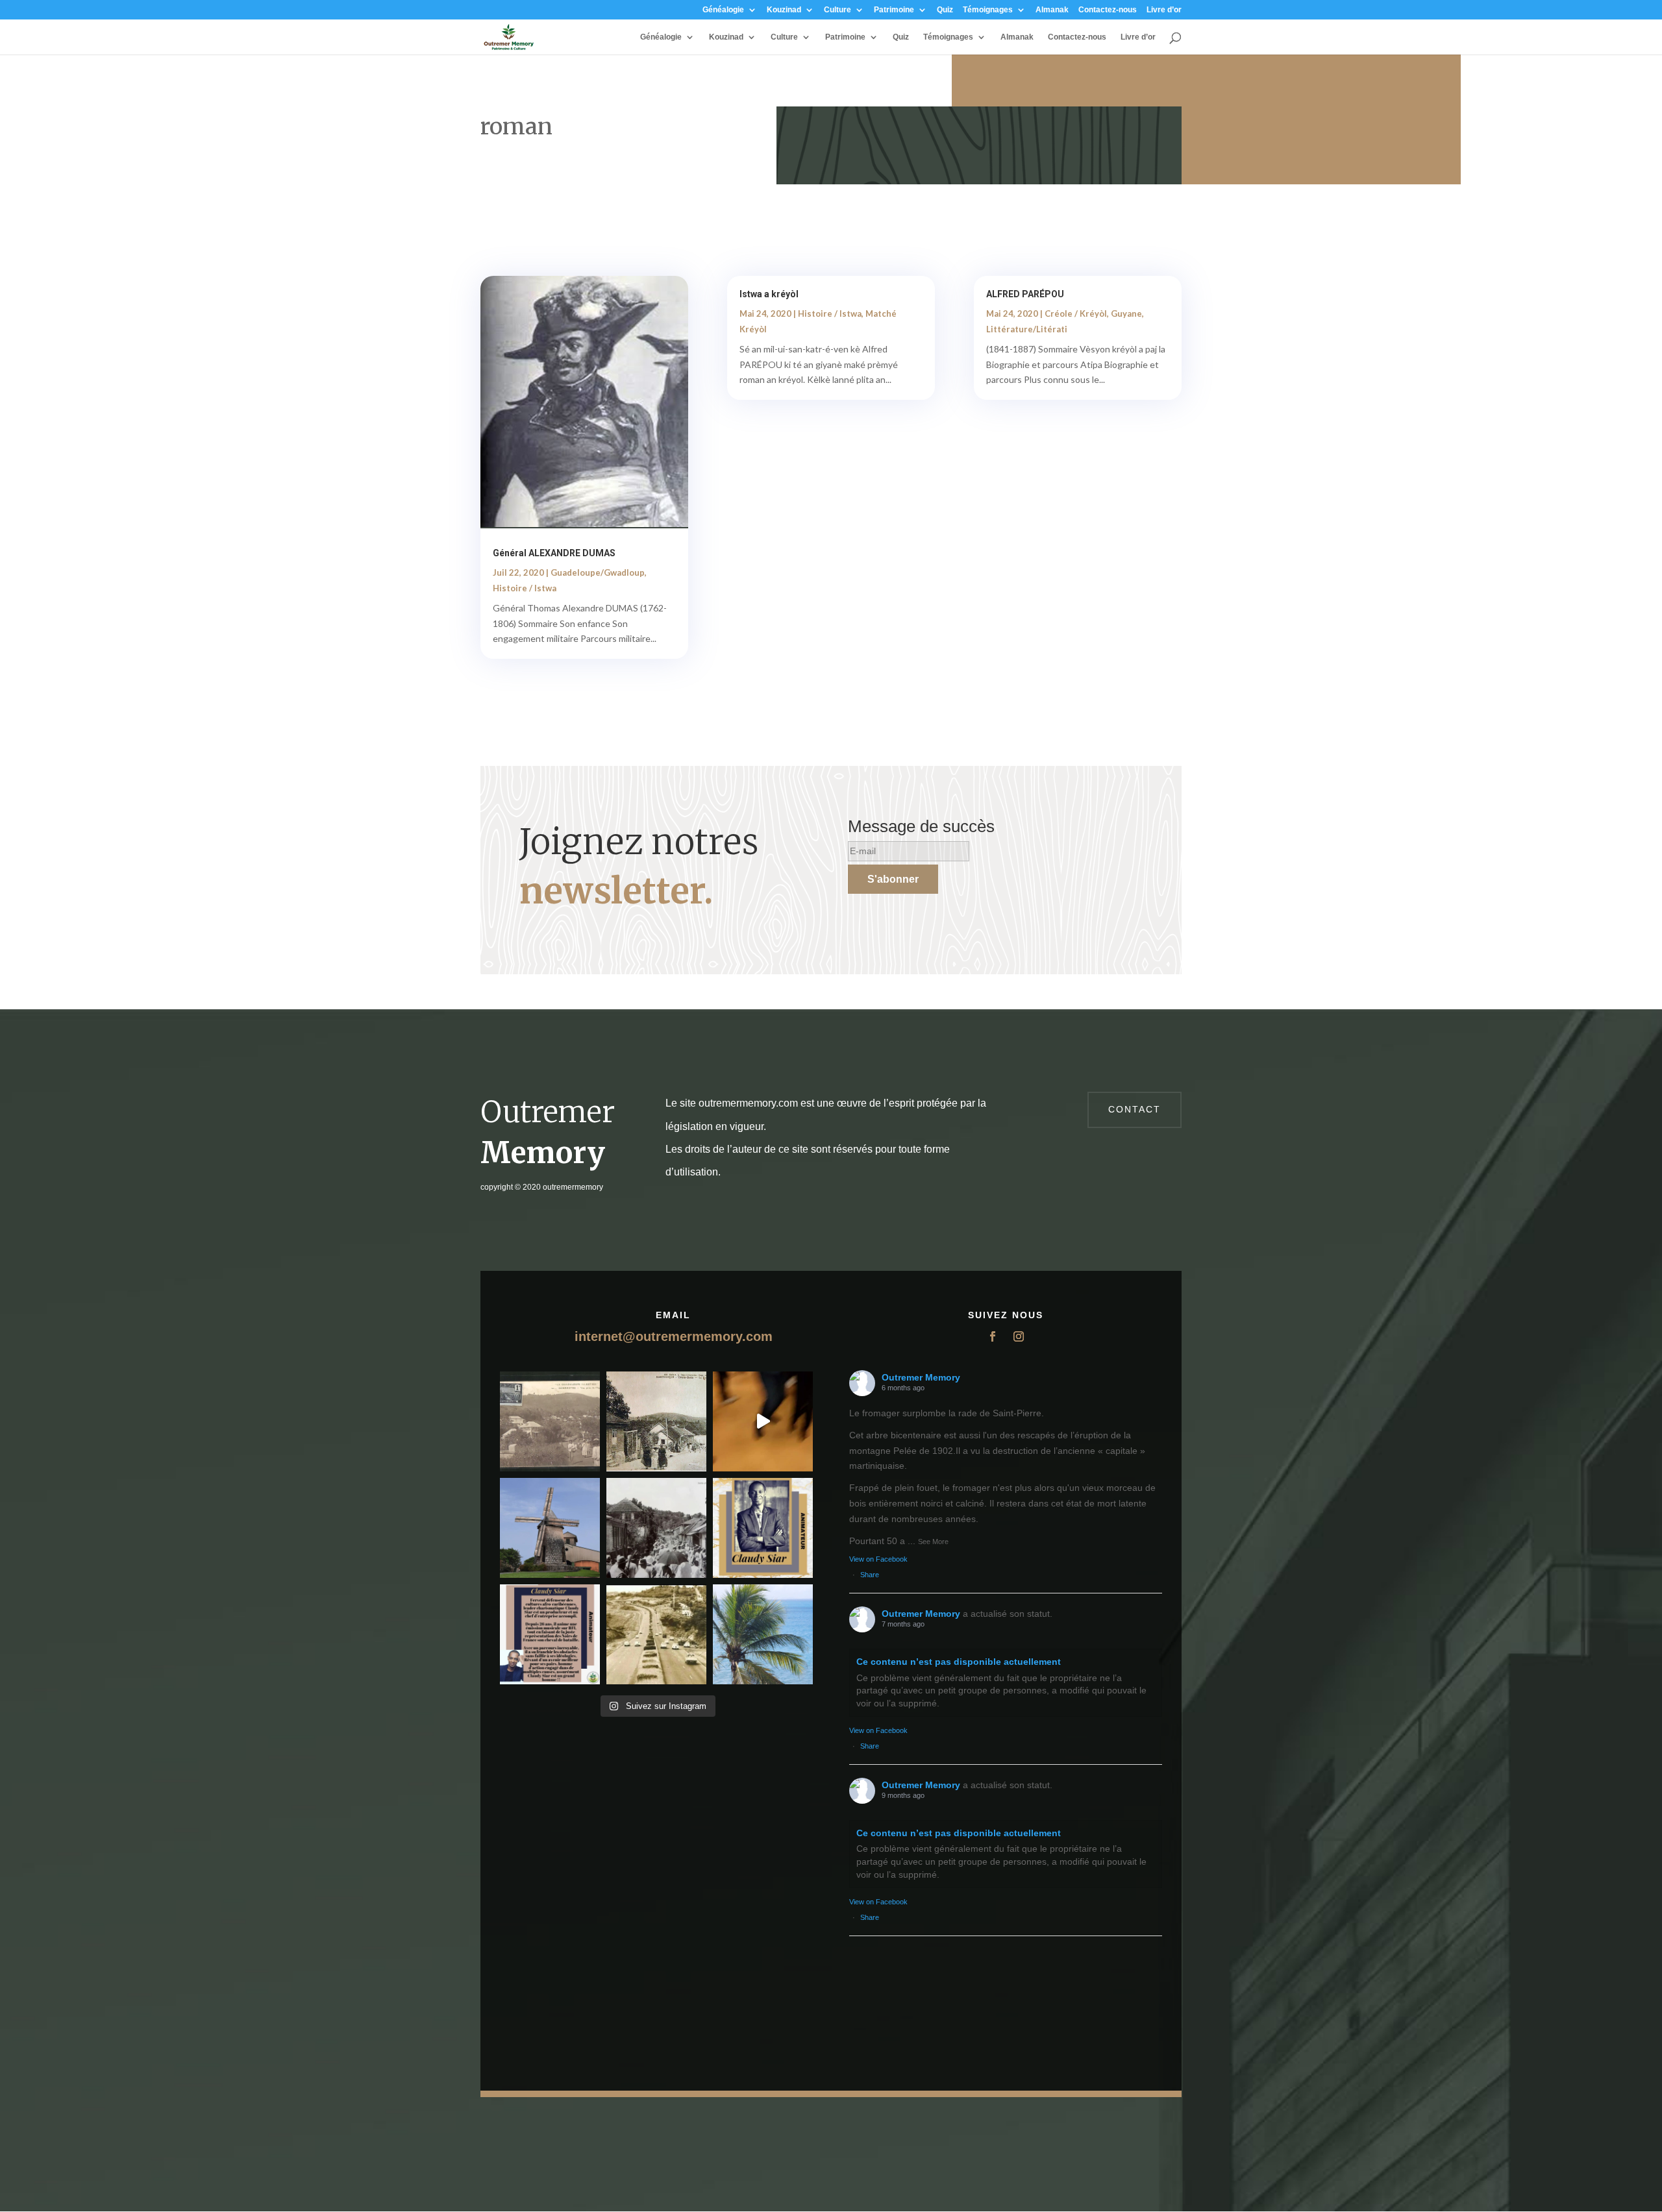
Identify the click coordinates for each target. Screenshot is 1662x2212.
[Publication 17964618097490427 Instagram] (763, 1528)
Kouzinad (784, 10)
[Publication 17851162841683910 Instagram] (550, 1528)
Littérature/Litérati (1027, 329)
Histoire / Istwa (525, 588)
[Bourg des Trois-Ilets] (656, 1421)
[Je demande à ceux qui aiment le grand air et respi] (763, 1634)
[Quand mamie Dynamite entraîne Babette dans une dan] (763, 1421)
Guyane (1126, 313)
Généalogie (723, 10)
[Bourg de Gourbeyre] (550, 1421)
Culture (837, 10)
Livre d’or (1164, 10)
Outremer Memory (921, 1377)
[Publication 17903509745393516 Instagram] (656, 1528)
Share (870, 1575)
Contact (1135, 1109)
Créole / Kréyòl (1076, 313)
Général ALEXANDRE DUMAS (554, 553)
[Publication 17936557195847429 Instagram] (550, 1634)
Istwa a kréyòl (769, 294)
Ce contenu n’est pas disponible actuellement (959, 1662)
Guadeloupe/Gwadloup (598, 572)
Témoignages (988, 10)
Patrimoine (894, 10)
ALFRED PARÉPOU (1025, 294)
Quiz (945, 10)
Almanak (1052, 10)
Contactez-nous (1108, 10)
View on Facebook (878, 1559)
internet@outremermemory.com (674, 1336)
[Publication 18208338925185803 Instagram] (656, 1634)
